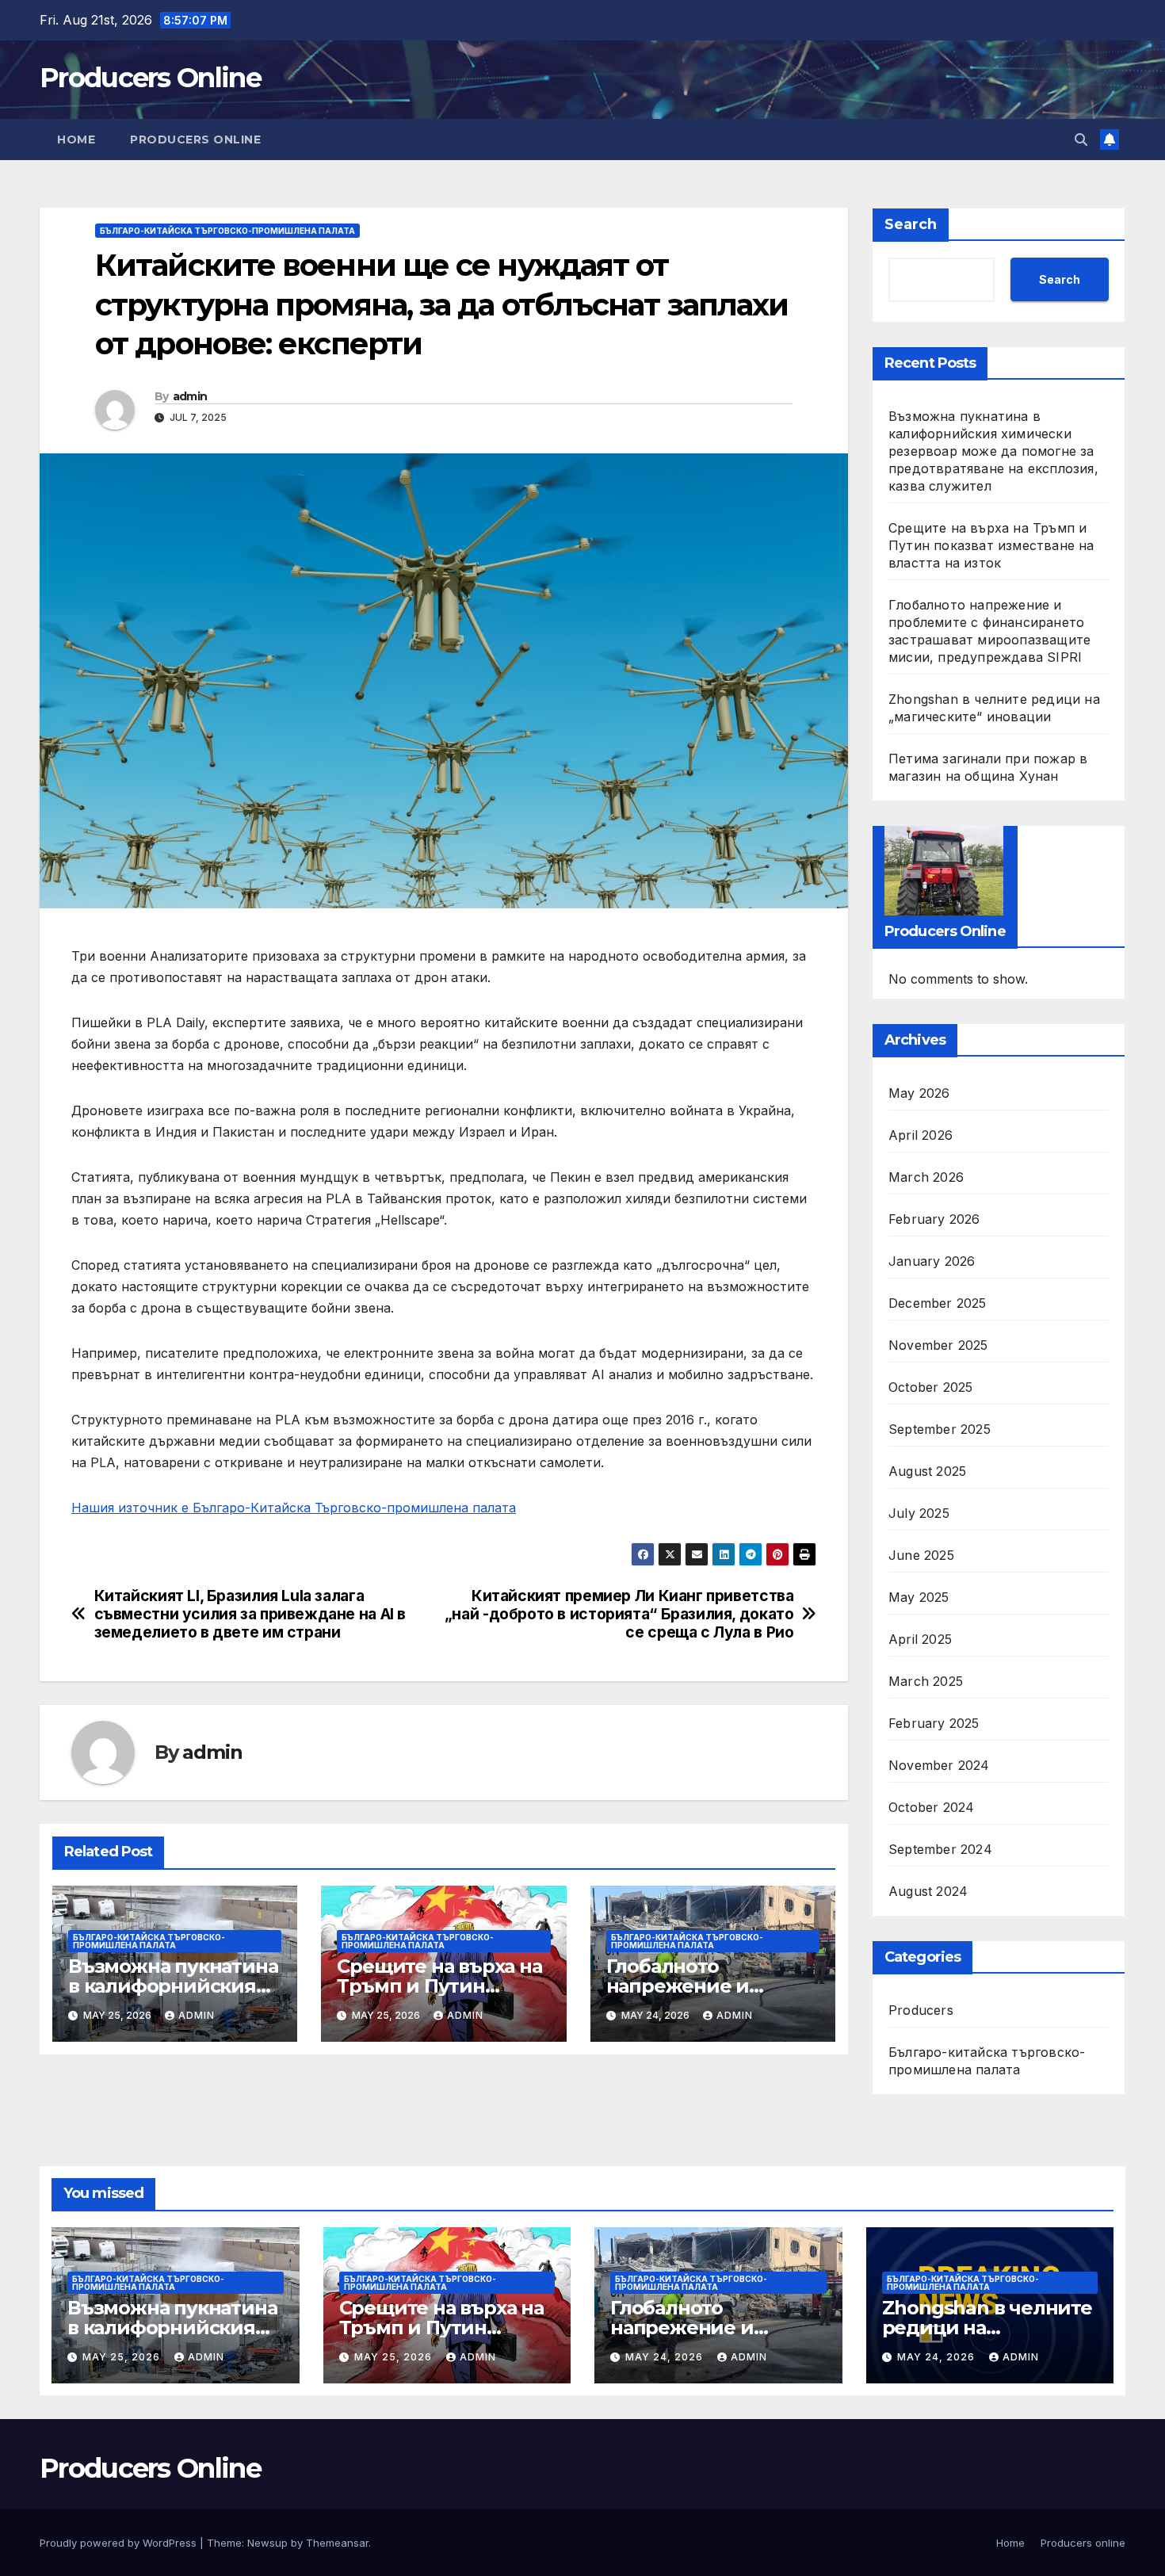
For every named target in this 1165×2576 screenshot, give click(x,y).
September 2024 (940, 1849)
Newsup (267, 2543)
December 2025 (938, 1303)
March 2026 (926, 1177)
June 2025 (921, 1555)
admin (190, 396)
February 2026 (934, 1219)
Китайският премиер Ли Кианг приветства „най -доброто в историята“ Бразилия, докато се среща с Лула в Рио (619, 1614)
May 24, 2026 (666, 2357)
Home (76, 140)
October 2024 (931, 1807)
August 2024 (928, 1891)
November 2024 (939, 1765)
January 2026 (932, 1261)
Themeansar (337, 2543)
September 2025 (940, 1429)
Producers (921, 2010)
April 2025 (920, 1639)
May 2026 (919, 1093)
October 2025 (930, 1387)
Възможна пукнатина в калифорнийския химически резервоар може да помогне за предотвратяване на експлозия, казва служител (993, 451)
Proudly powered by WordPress (120, 2543)
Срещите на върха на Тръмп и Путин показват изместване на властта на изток (991, 545)
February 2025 (934, 1723)
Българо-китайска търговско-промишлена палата (227, 231)
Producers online (195, 140)
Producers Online (150, 78)
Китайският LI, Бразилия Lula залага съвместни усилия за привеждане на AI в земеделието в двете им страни (250, 1614)
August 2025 (927, 1471)
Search (911, 224)
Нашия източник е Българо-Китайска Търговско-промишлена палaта (294, 1508)
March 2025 (926, 1681)
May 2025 (919, 1597)
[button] (1081, 140)
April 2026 (921, 1135)
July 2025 (919, 1513)
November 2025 (938, 1345)
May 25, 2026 (123, 2357)
